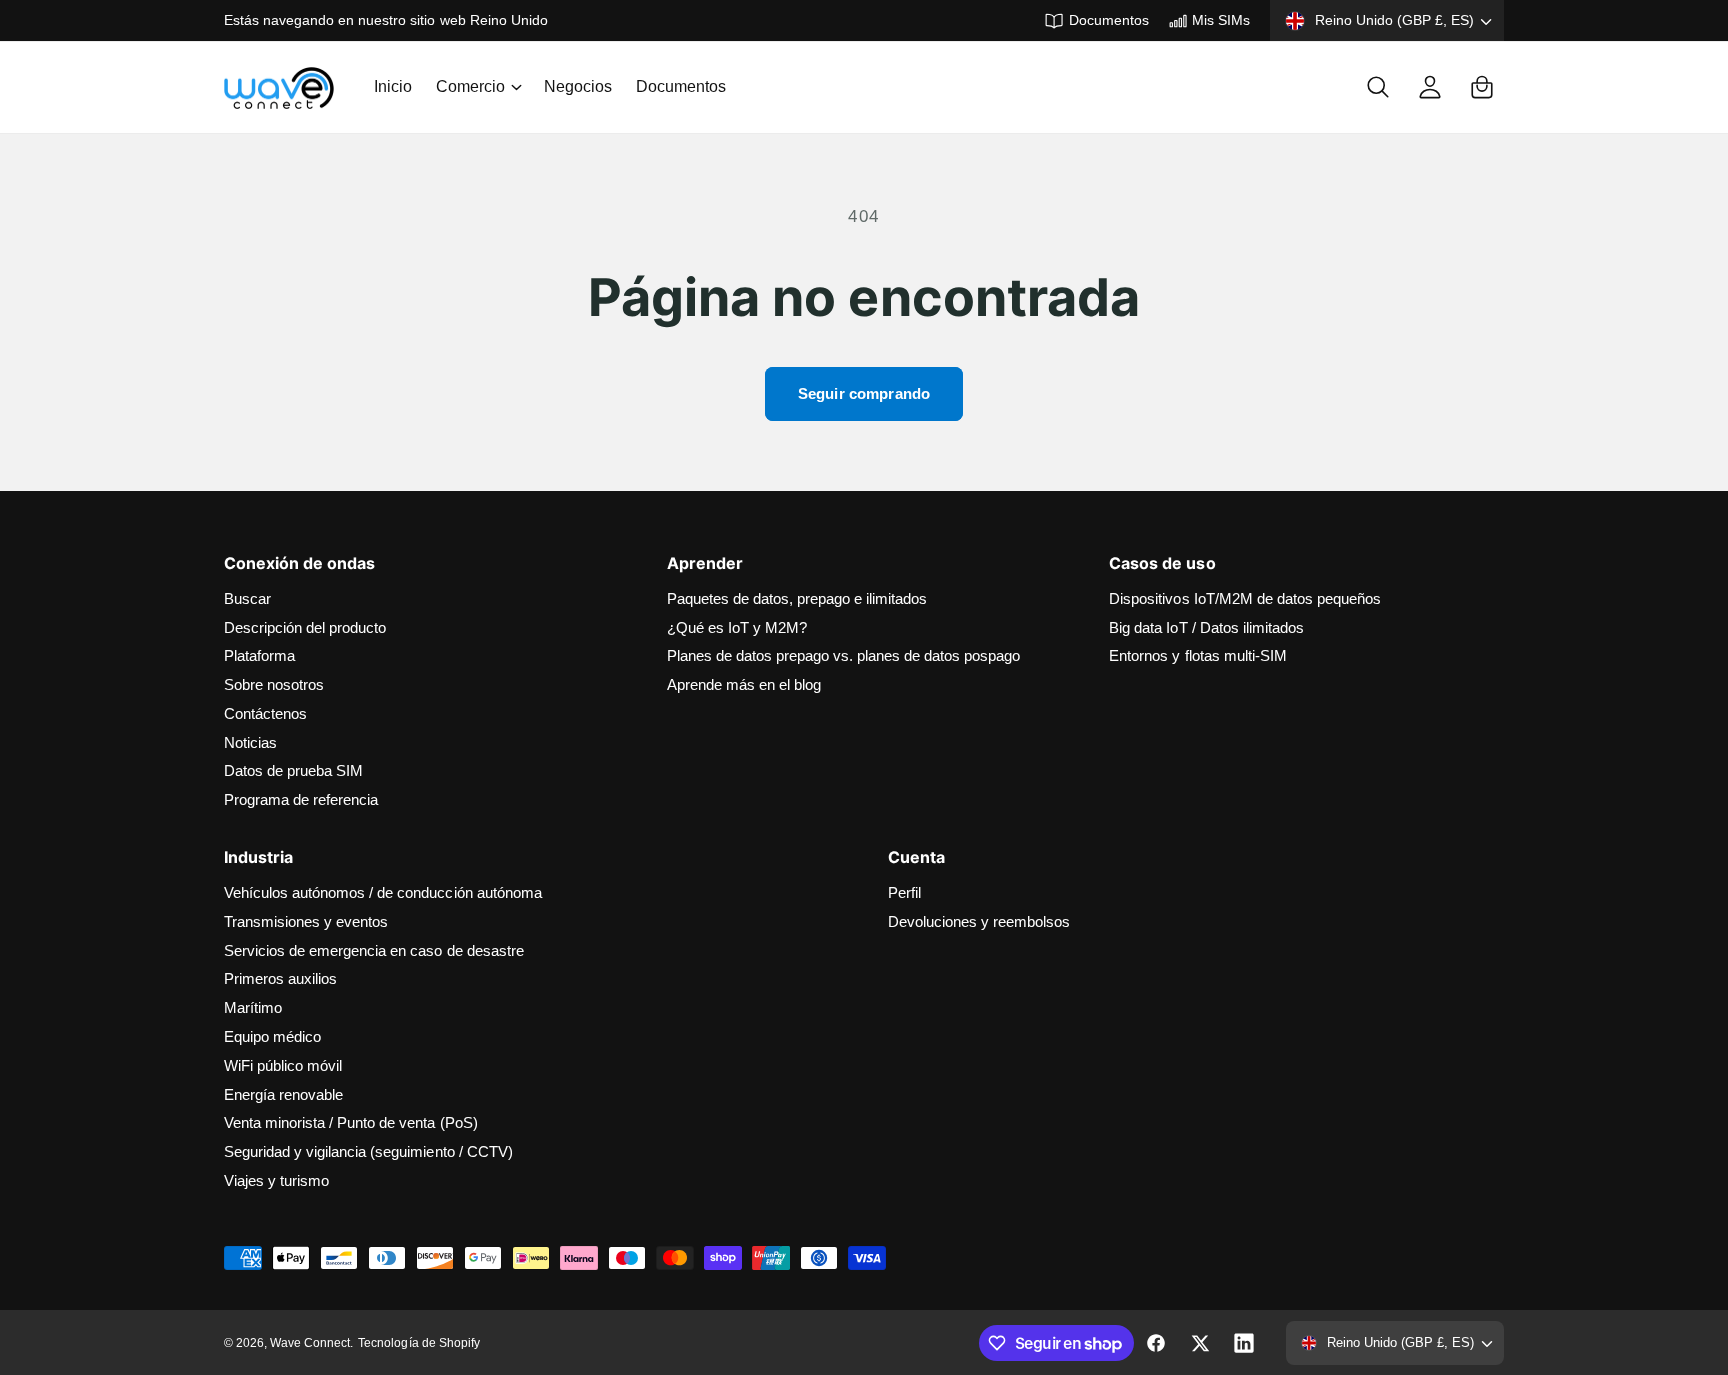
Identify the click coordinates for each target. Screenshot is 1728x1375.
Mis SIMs (1221, 20)
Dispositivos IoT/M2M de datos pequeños (1245, 598)
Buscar (247, 598)
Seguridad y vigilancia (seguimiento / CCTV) (368, 1151)
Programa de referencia (301, 799)
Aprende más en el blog (744, 684)
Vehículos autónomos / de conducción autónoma (383, 892)
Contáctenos (265, 713)
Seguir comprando (864, 393)
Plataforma (259, 655)
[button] (478, 88)
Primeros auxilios (280, 978)
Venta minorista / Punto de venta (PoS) (351, 1122)
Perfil (904, 892)
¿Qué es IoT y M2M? (737, 627)
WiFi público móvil (283, 1065)
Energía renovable (283, 1094)
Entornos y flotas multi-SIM (1197, 655)
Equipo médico (272, 1036)
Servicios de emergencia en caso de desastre (374, 950)
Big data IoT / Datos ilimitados (1206, 627)
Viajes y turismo (276, 1180)
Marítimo (253, 1007)
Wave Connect (310, 1343)
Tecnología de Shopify (418, 1343)
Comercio (470, 87)
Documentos (1108, 20)
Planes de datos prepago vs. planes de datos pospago (844, 655)
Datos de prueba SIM (293, 770)
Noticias (250, 742)
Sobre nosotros (274, 684)
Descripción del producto (305, 627)
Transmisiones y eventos (306, 921)
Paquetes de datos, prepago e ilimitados (797, 598)
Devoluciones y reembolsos (979, 921)
